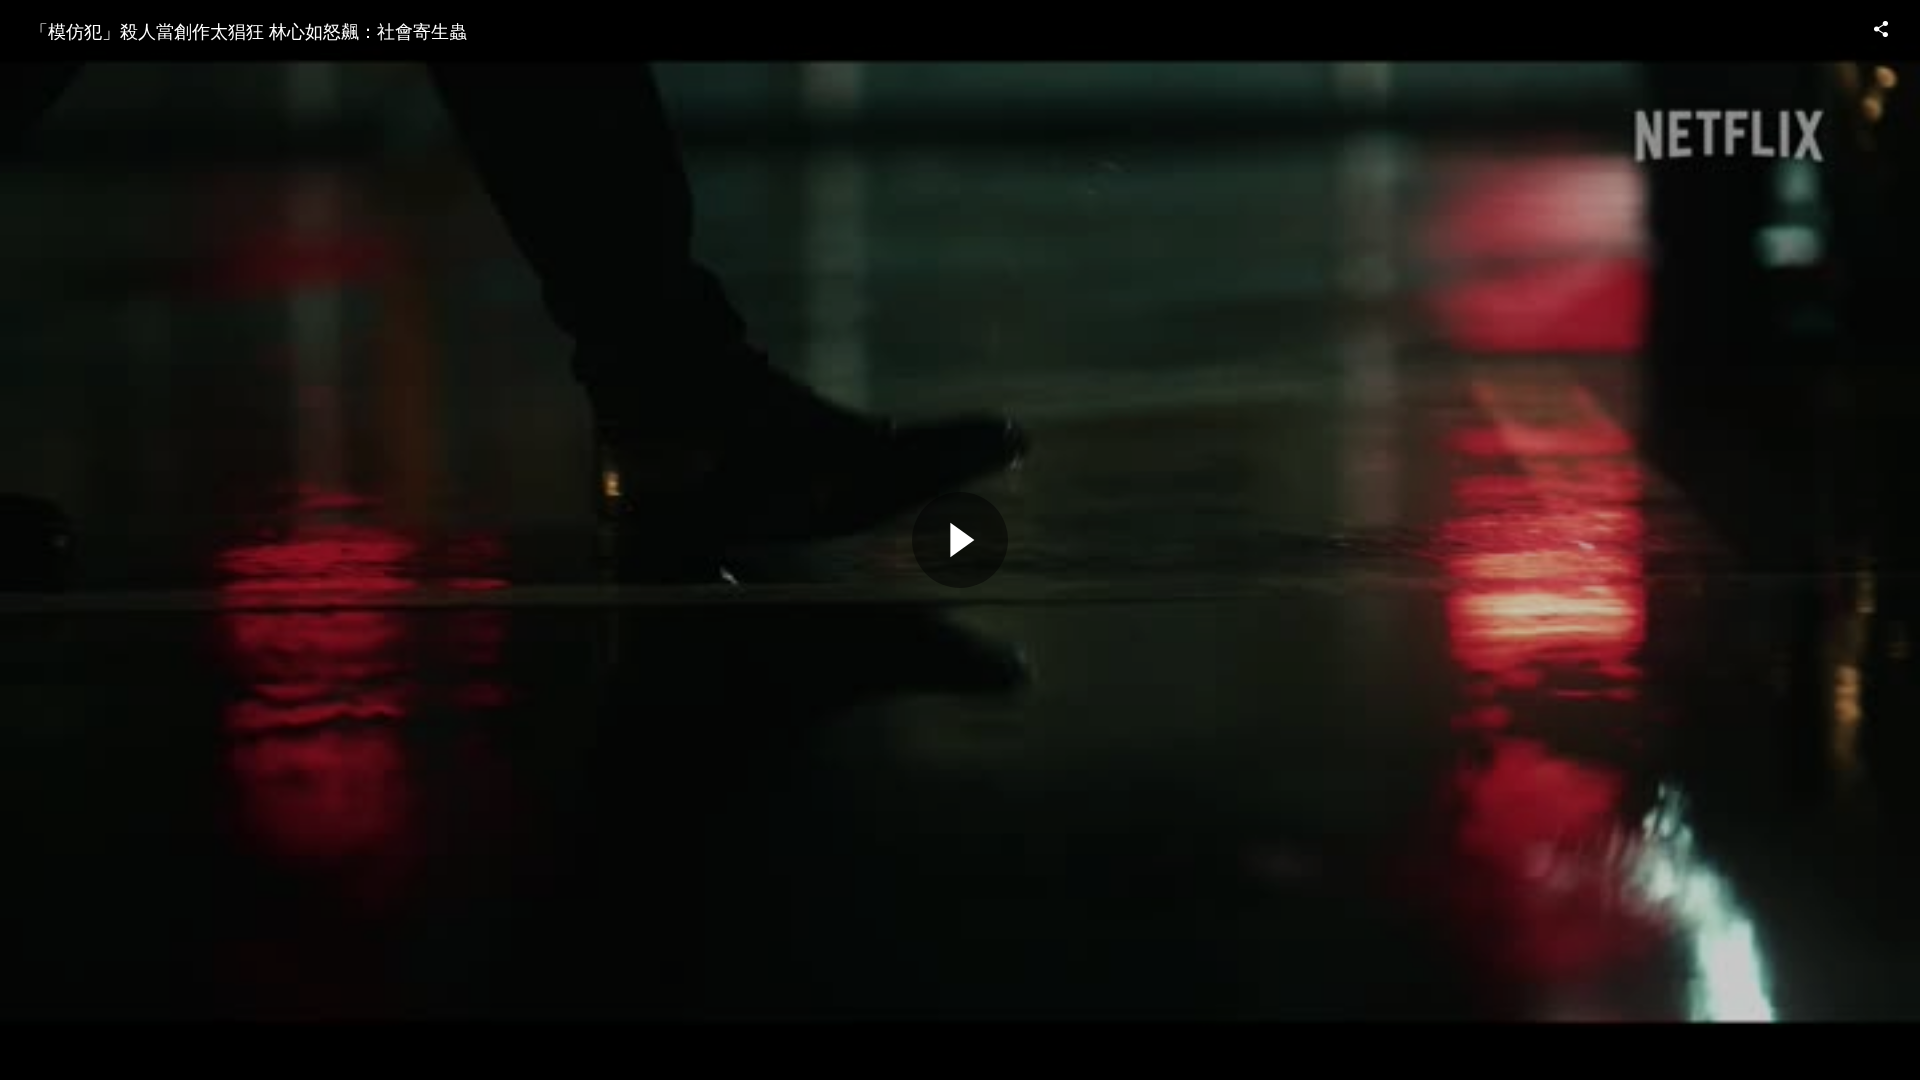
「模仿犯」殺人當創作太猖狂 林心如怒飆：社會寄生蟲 (248, 30)
